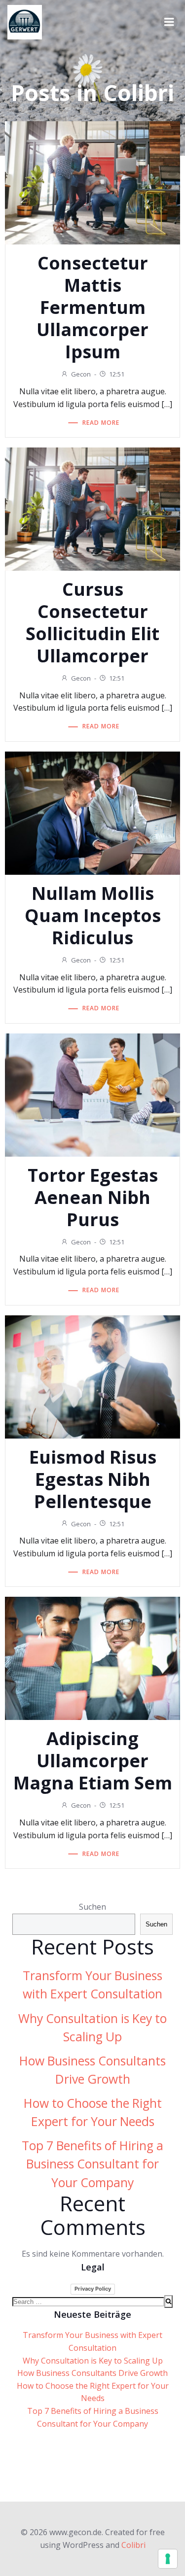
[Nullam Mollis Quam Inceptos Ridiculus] (92, 812)
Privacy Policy (93, 2289)
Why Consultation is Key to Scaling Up (93, 2361)
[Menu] (169, 22)
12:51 (117, 374)
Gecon (81, 374)
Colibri (133, 2545)
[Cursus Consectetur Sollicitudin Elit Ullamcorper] (92, 508)
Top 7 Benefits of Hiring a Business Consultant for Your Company (92, 2164)
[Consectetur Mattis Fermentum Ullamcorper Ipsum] (92, 182)
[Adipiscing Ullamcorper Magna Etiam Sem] (92, 1658)
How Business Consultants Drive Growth (92, 2373)
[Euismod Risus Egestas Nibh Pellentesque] (92, 1376)
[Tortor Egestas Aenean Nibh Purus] (92, 1094)
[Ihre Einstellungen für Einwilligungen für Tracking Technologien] (168, 2559)
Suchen (92, 1907)
